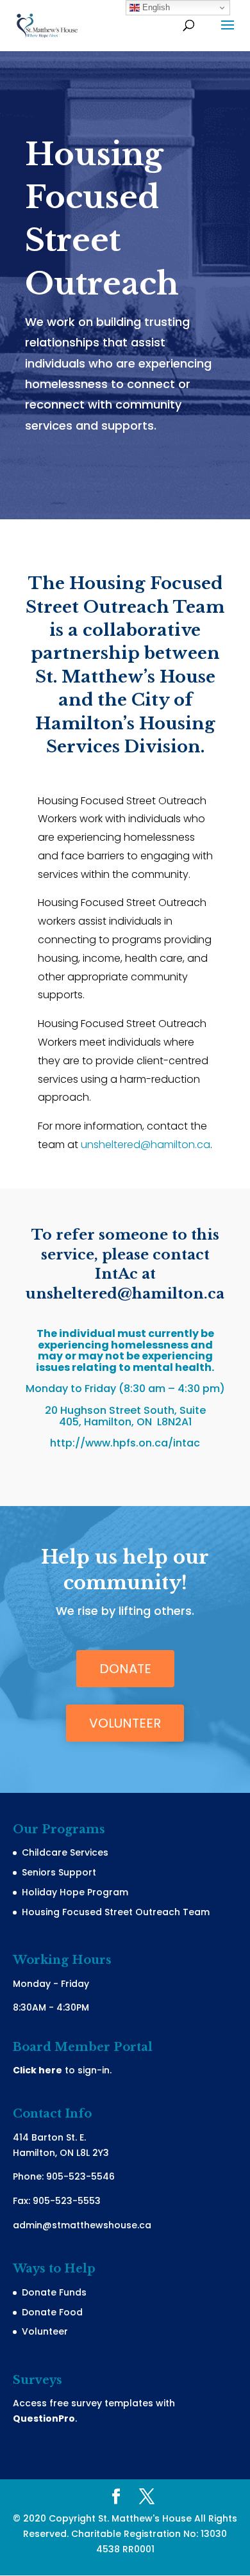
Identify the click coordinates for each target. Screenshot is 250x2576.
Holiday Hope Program (75, 1892)
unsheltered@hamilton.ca (146, 1145)
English (155, 7)
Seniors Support (59, 1872)
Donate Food (52, 2312)
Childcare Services (65, 1852)
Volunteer (125, 1723)
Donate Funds (54, 2292)
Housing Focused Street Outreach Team (116, 1912)
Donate (125, 1669)
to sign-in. (62, 2070)
